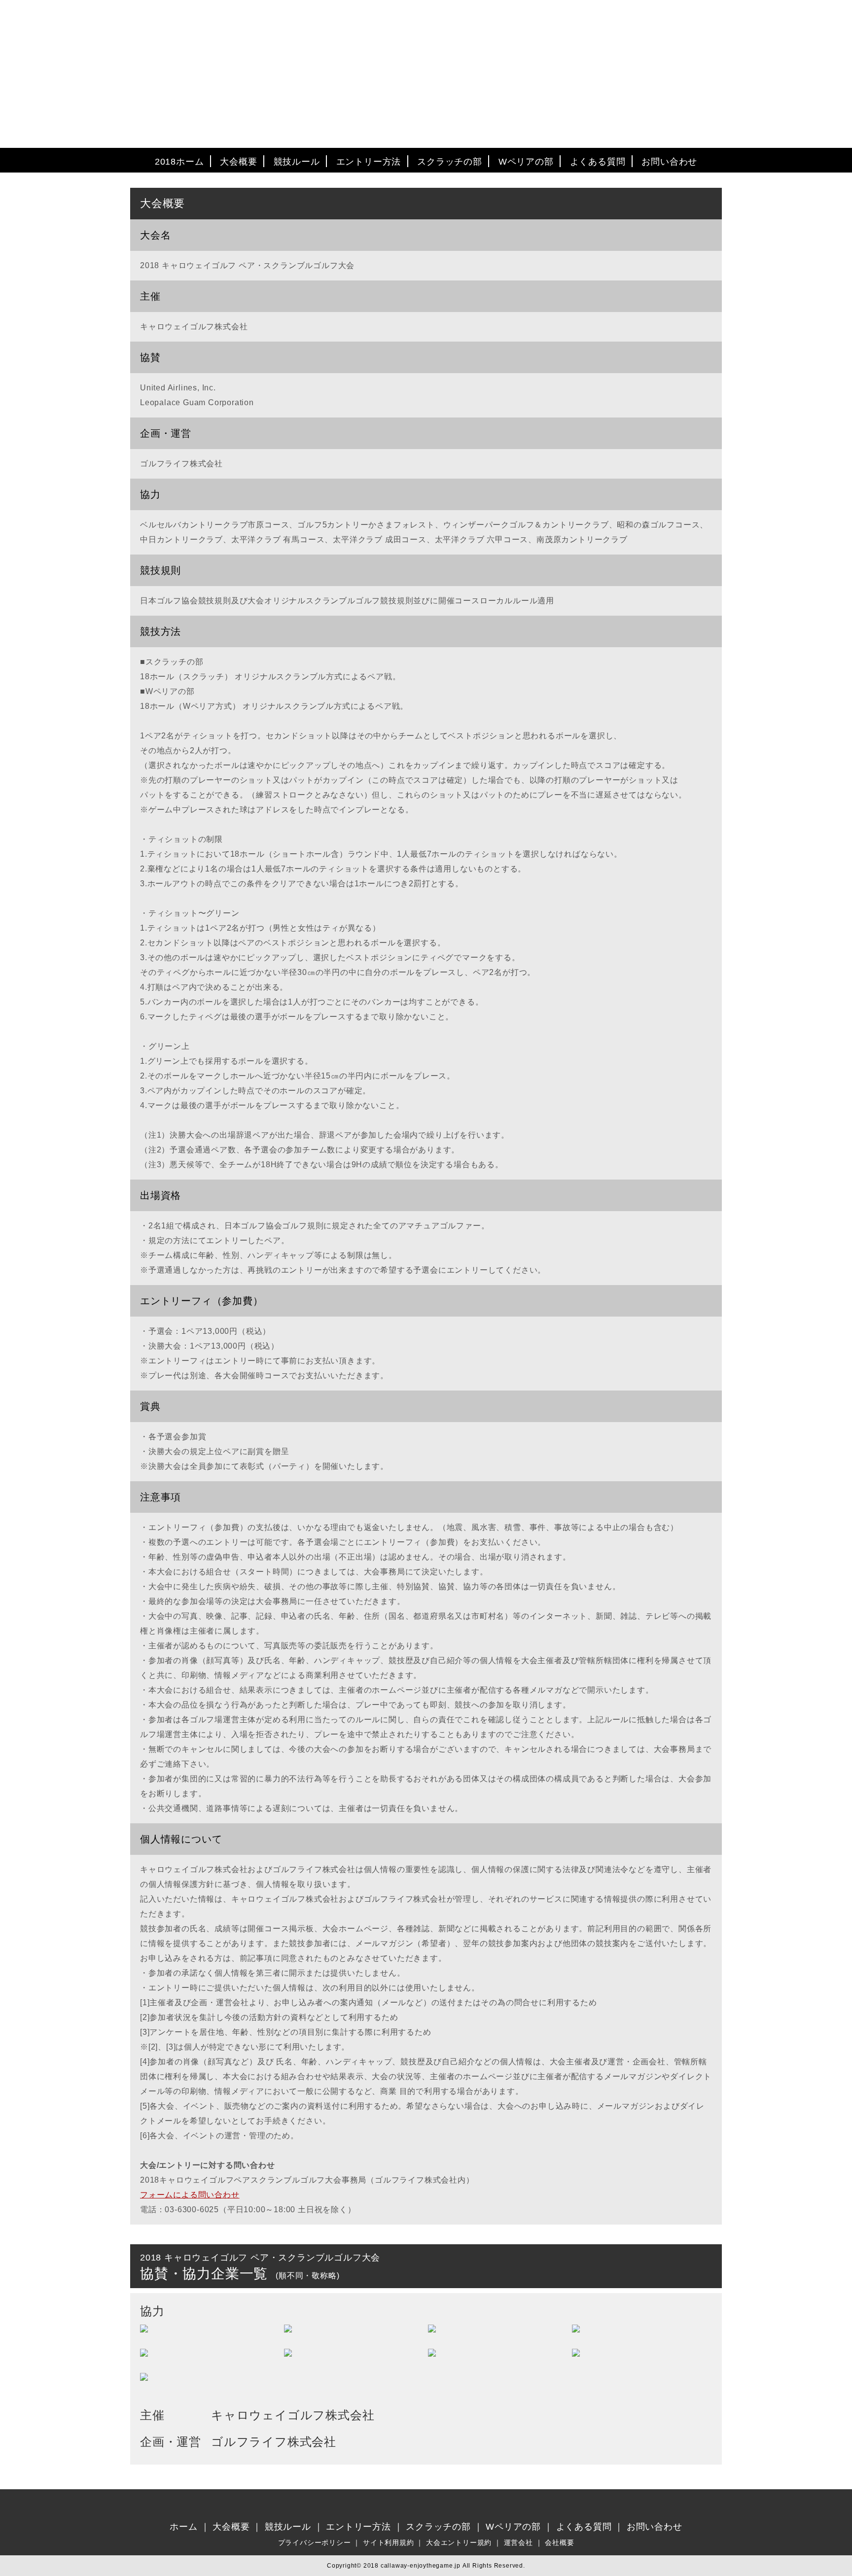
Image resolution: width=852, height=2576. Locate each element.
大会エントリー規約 (459, 2542)
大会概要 (238, 162)
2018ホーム (179, 162)
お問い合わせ (669, 162)
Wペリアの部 (526, 162)
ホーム (183, 2527)
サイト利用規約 (389, 2542)
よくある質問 (598, 162)
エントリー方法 (369, 162)
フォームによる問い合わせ (190, 2195)
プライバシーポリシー (315, 2542)
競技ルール (297, 162)
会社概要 (559, 2542)
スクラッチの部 (450, 162)
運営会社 (518, 2542)
